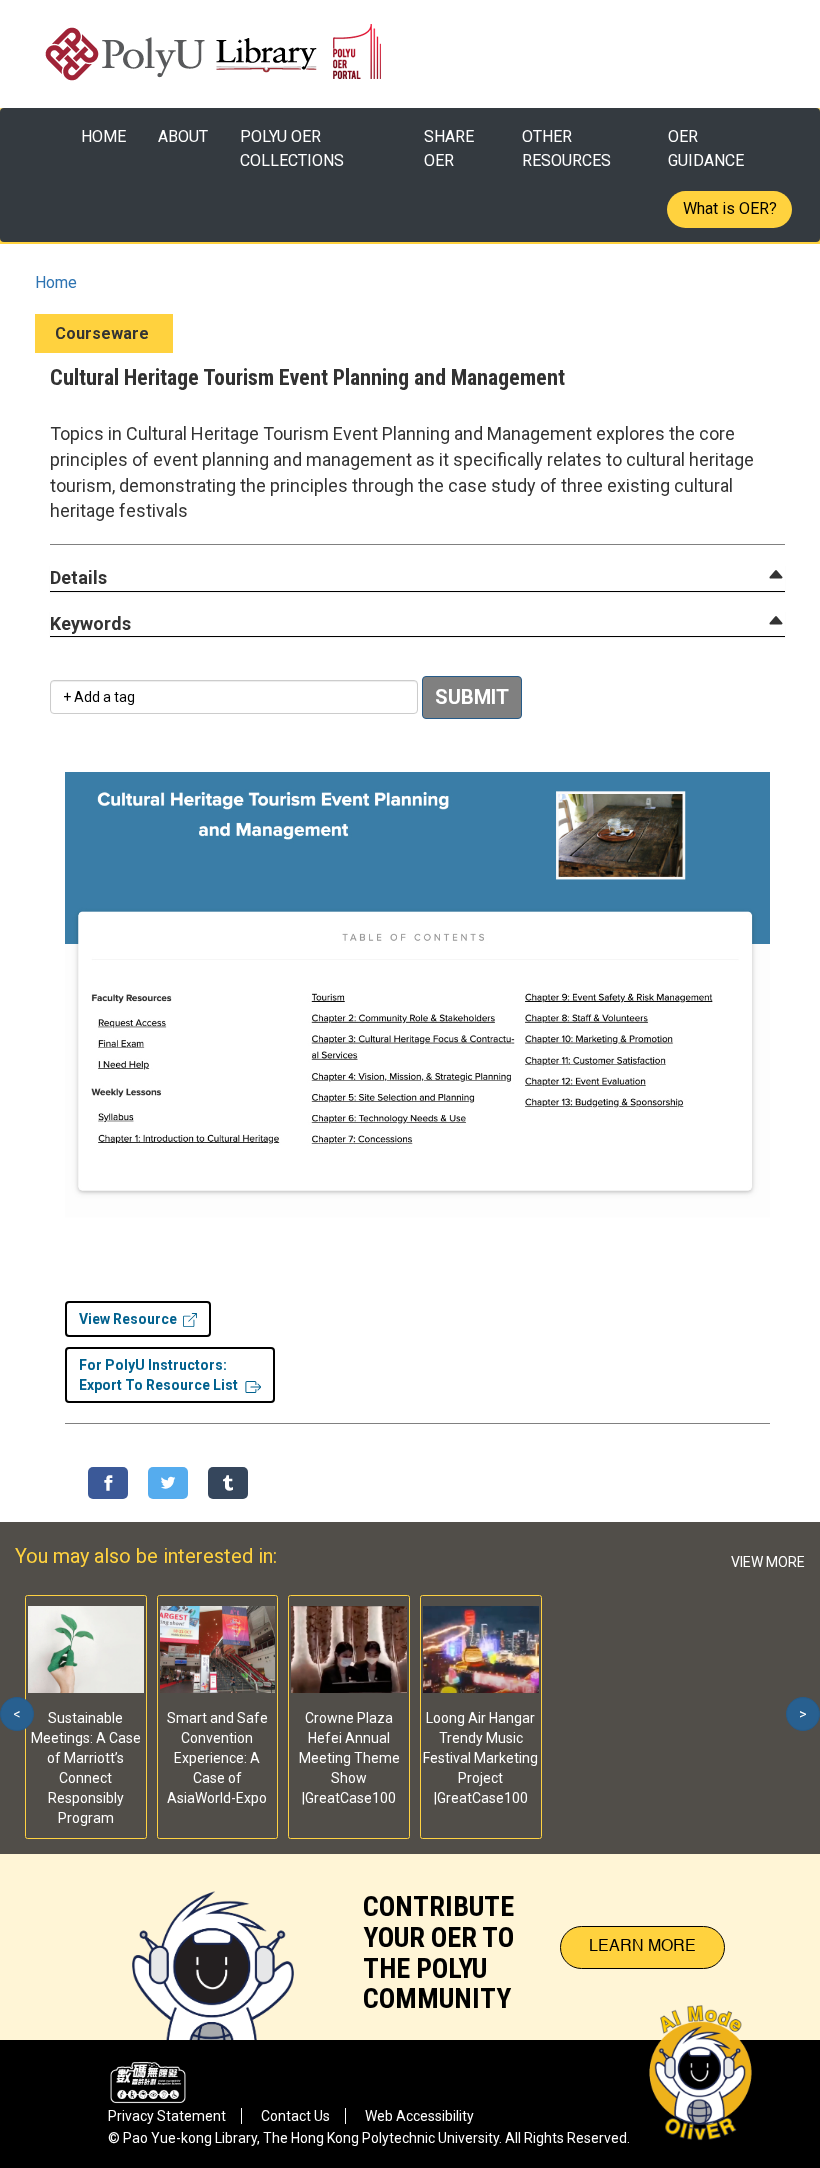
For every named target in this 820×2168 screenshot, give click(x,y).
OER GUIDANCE (706, 148)
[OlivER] (213, 1947)
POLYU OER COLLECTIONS (292, 148)
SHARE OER (449, 148)
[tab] (417, 578)
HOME (103, 136)
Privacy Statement (167, 2116)
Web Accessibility (419, 2116)
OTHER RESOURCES (566, 148)
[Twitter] (168, 1483)
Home (56, 282)
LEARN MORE (642, 1947)
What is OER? (730, 208)
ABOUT (183, 136)
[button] (78, 578)
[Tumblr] (228, 1483)
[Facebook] (108, 1483)
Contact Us (295, 2116)
